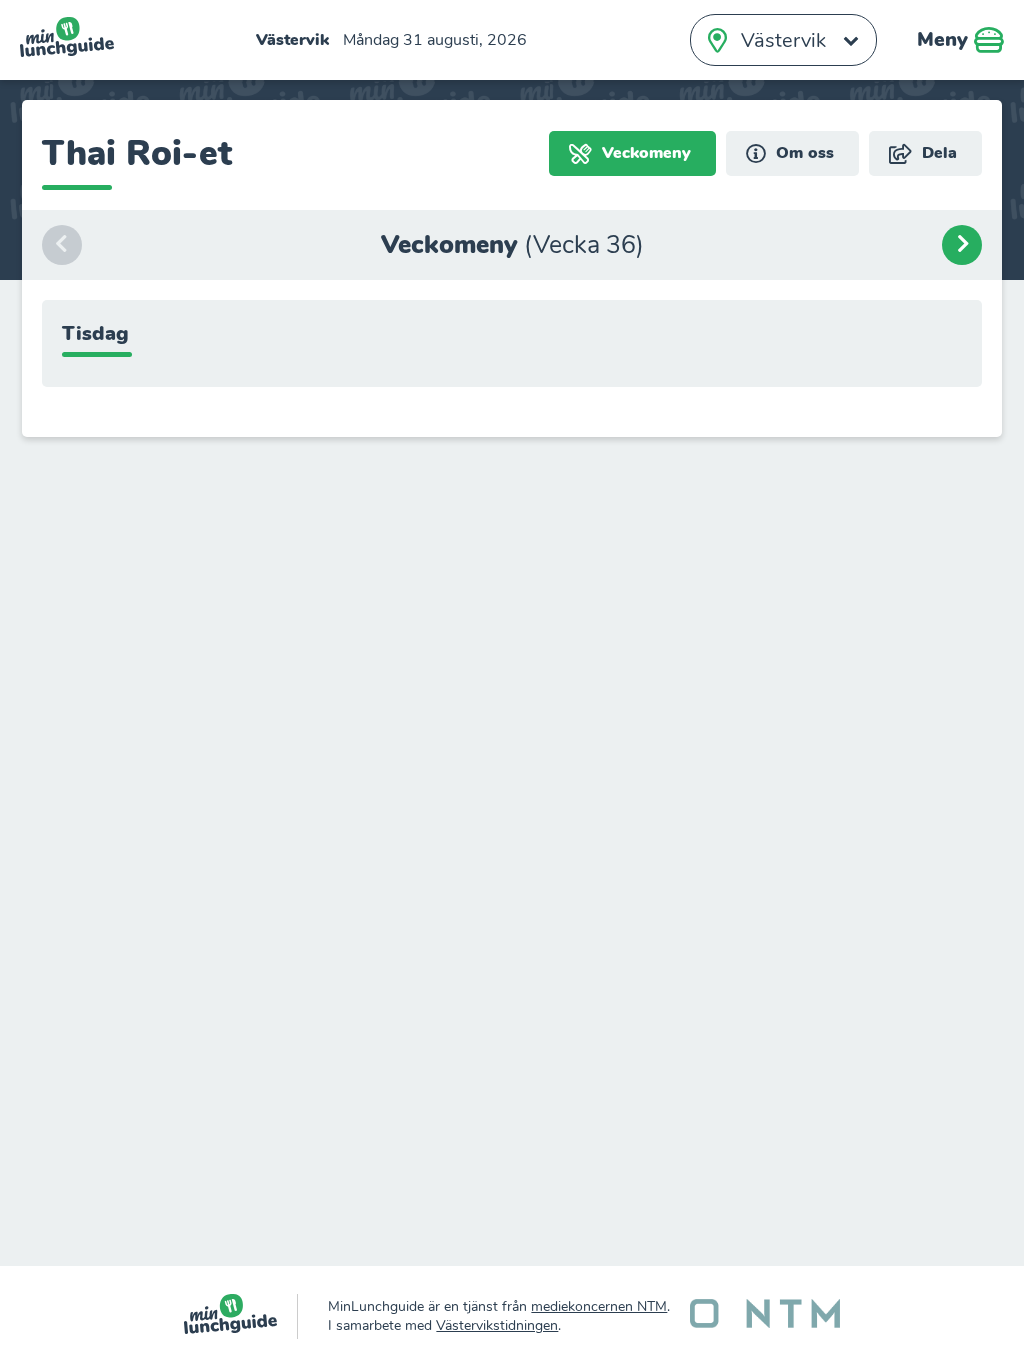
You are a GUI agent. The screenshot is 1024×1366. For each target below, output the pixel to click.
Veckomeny (644, 153)
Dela (937, 153)
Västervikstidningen (497, 1325)
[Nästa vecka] (962, 245)
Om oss (802, 153)
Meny (945, 39)
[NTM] (765, 1316)
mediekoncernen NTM (599, 1306)
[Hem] (241, 1316)
